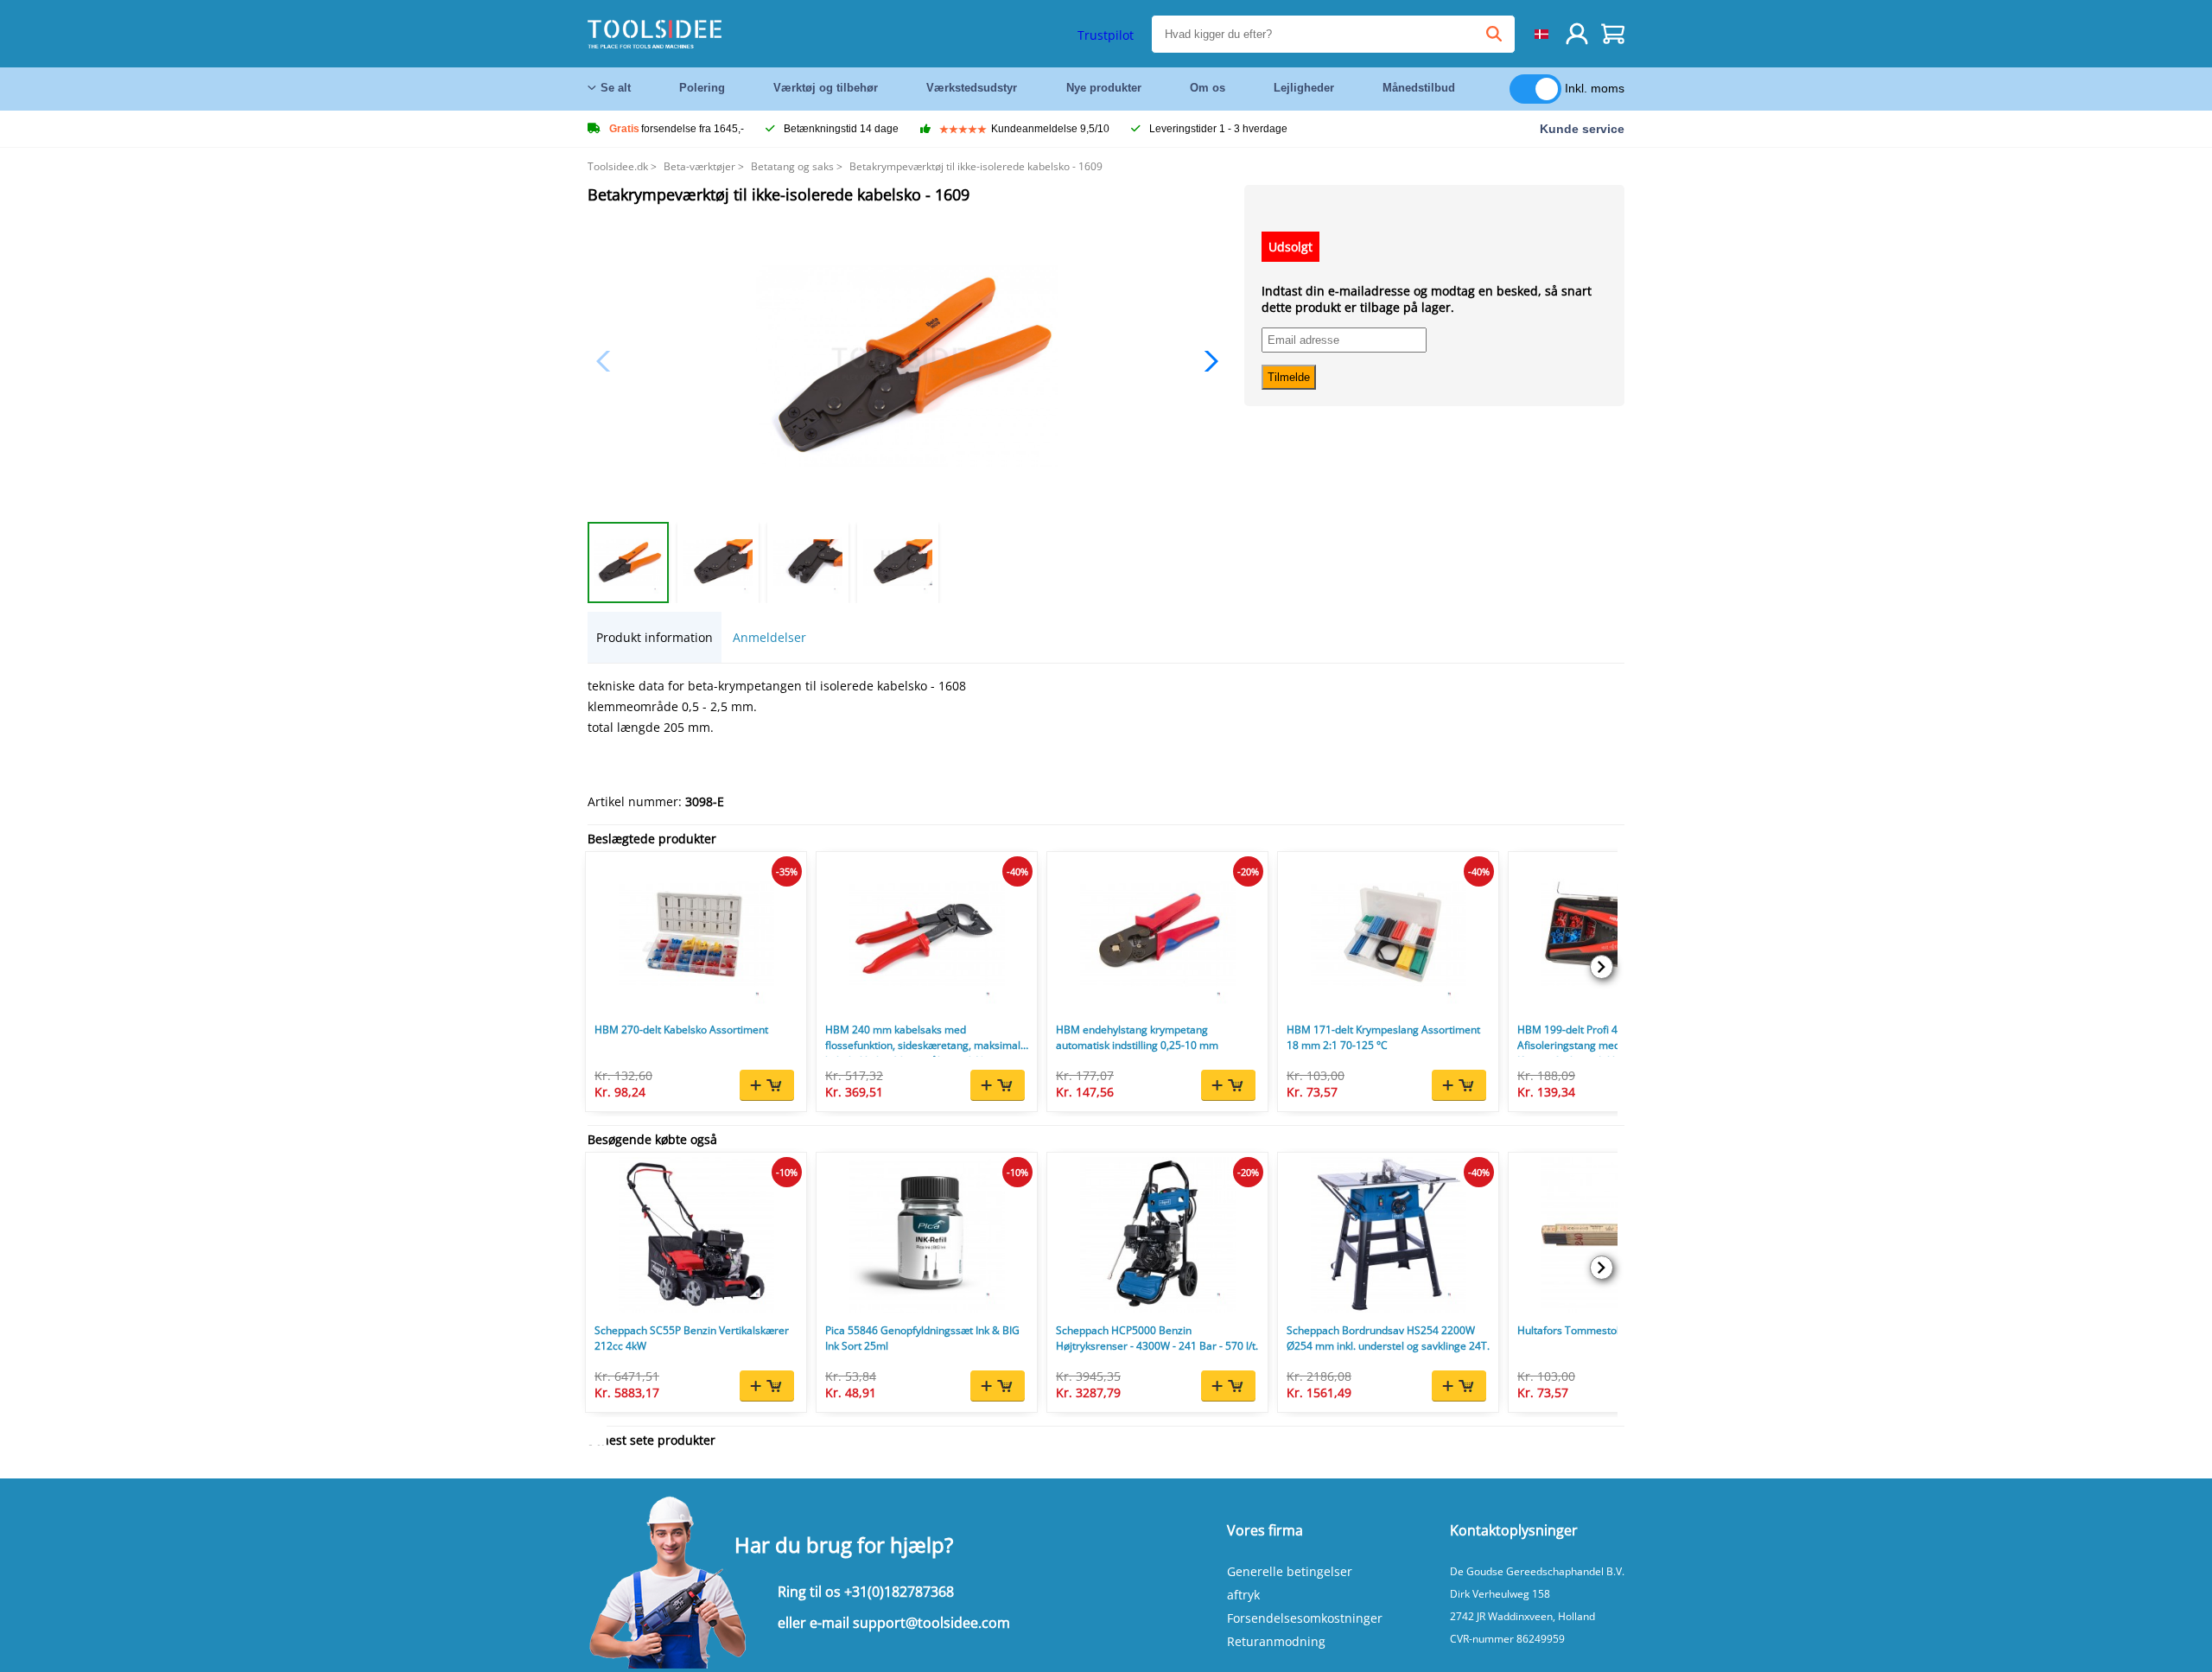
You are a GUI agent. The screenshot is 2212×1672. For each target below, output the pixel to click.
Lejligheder (1304, 88)
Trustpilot (1106, 35)
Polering (702, 88)
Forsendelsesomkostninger (1305, 1618)
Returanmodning (1276, 1641)
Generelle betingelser (1290, 1571)
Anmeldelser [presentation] (769, 637)
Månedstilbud (1419, 88)
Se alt (616, 88)
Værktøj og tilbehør (826, 88)
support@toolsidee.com (931, 1623)
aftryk (1243, 1595)
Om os (1208, 88)
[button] (1207, 361)
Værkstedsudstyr (972, 88)
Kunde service (1582, 129)
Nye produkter (1104, 88)
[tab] (655, 637)
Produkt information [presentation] (655, 637)
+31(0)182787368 (899, 1592)
